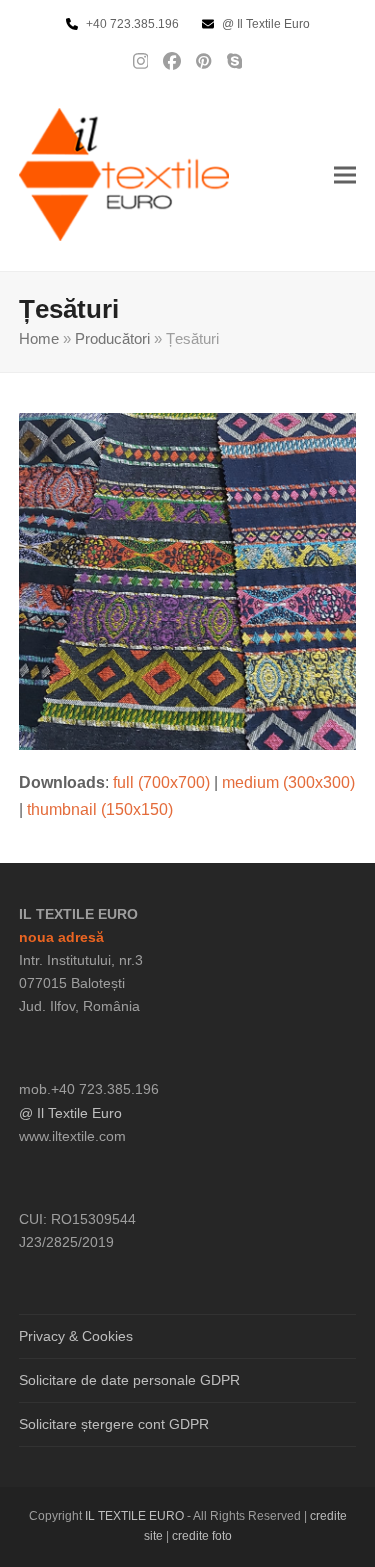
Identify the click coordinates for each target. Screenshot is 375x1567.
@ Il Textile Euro (70, 1113)
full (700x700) (161, 782)
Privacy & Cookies (76, 1336)
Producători (112, 339)
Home (39, 339)
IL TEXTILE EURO (136, 1516)
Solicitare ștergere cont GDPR (114, 1424)
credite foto (202, 1536)
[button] (345, 174)
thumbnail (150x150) (100, 809)
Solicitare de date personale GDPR (129, 1380)
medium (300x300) (288, 782)
